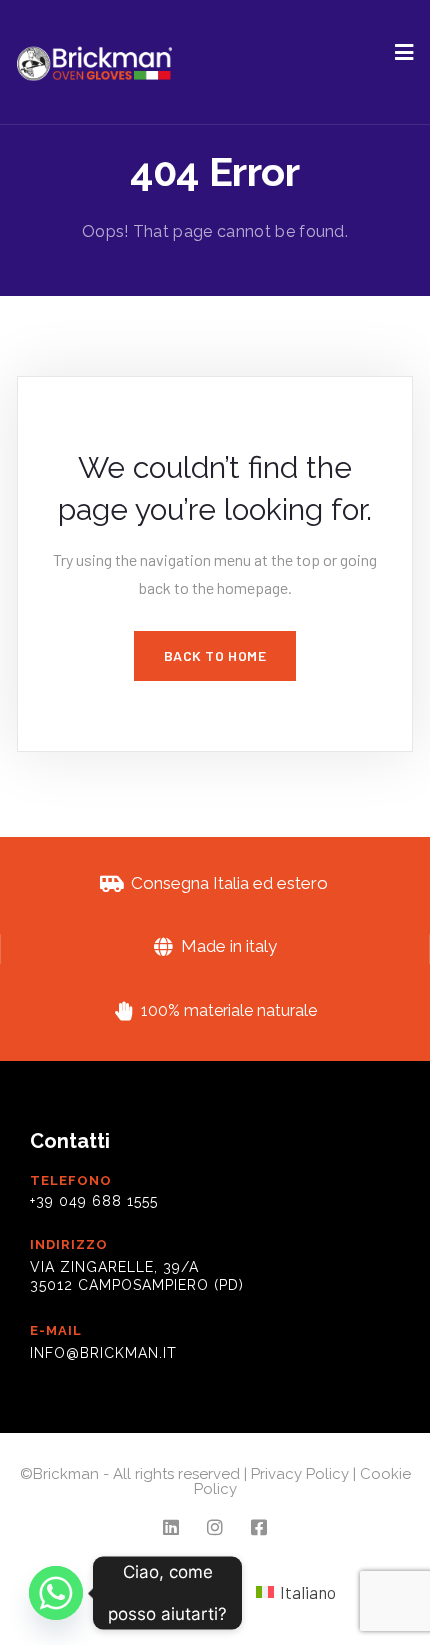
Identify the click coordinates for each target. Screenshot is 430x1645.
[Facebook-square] (258, 1527)
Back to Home (215, 655)
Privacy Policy (300, 1474)
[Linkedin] (171, 1527)
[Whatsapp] (56, 1593)
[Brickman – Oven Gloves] (94, 62)
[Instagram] (215, 1527)
